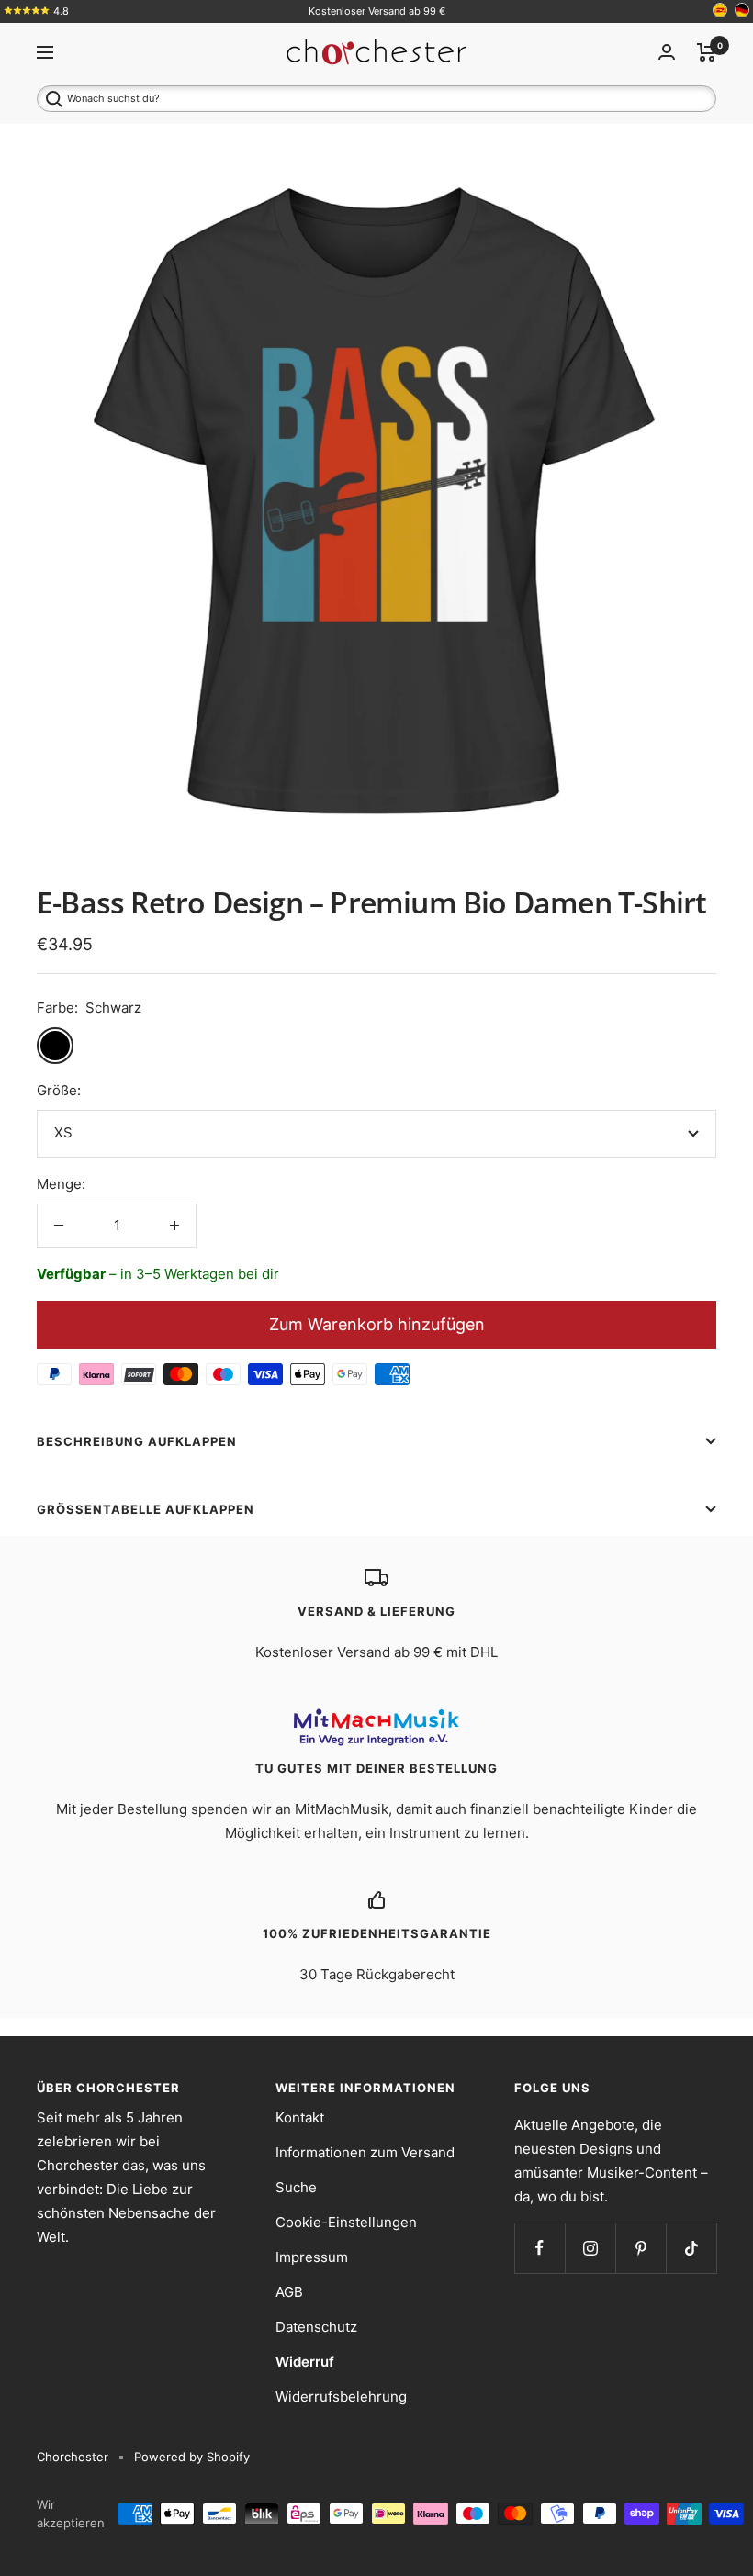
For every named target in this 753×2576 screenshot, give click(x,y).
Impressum (312, 2257)
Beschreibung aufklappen (137, 1441)
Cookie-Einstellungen (346, 2222)
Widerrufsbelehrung (341, 2397)
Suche (296, 2187)
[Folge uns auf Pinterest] (641, 2248)
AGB (289, 2292)
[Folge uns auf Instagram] (590, 2248)
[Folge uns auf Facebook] (539, 2248)
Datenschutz (316, 2327)
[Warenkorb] (707, 52)
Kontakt (300, 2117)
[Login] (667, 52)
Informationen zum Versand (365, 2152)
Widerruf (305, 2362)
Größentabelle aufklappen (146, 1509)
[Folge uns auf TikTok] (691, 2248)
